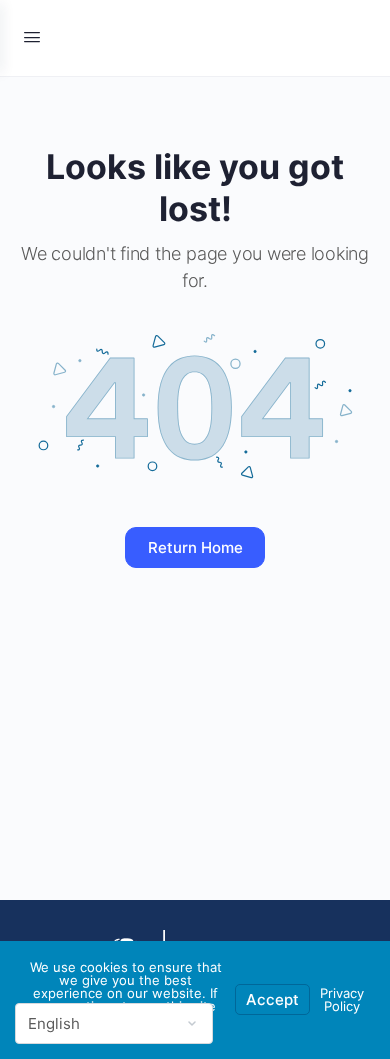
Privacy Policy (342, 999)
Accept (272, 999)
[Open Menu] (32, 36)
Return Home (195, 547)
